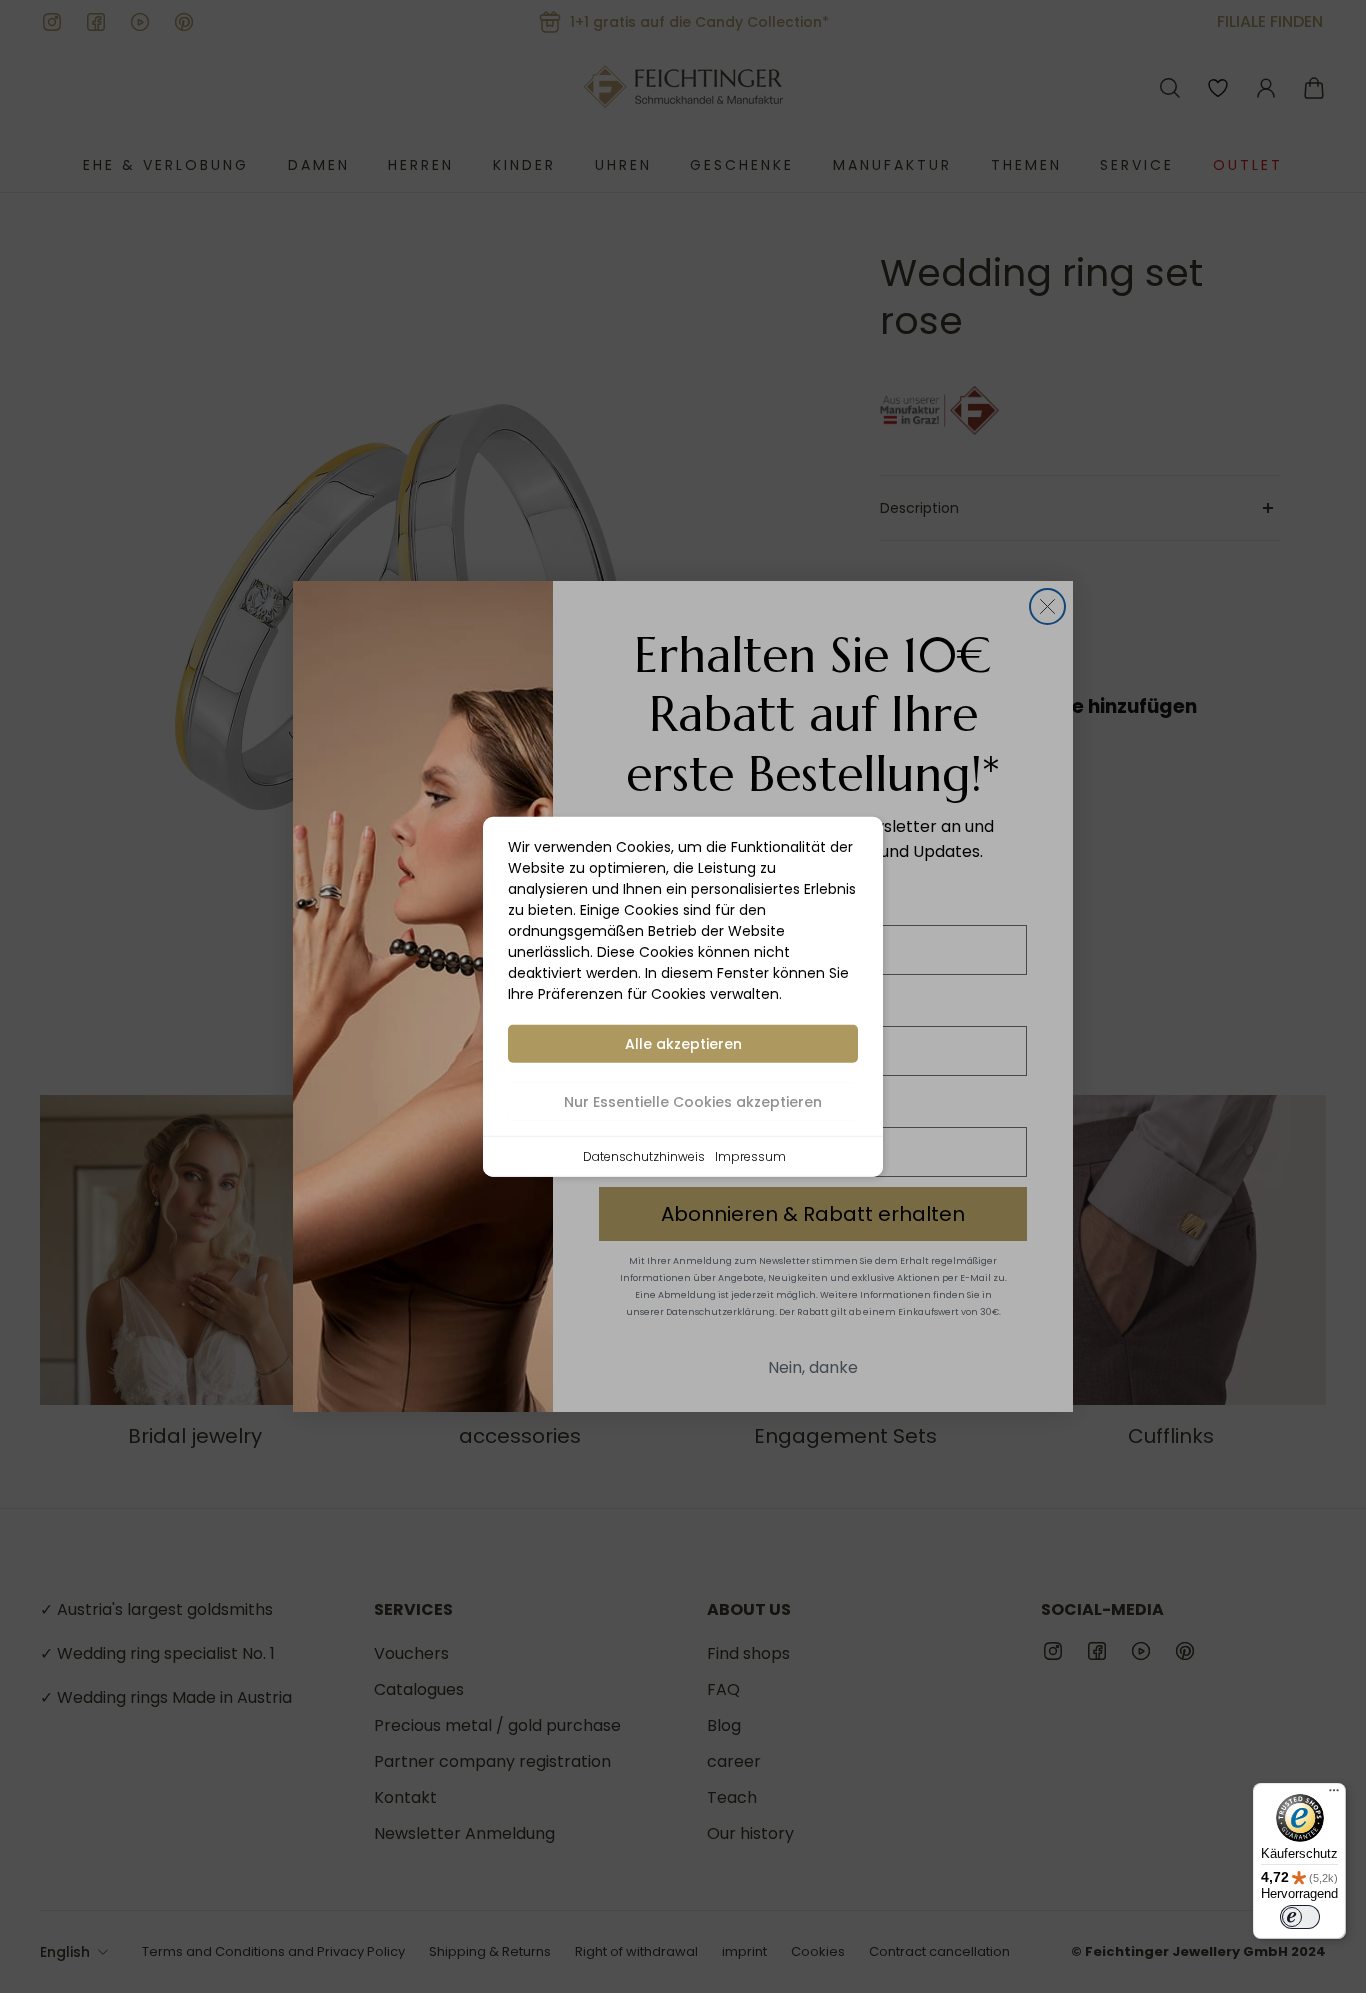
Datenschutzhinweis (644, 1155)
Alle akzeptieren (683, 1043)
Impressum (750, 1155)
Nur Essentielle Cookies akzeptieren (693, 1101)
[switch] (1300, 1917)
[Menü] (1334, 1795)
